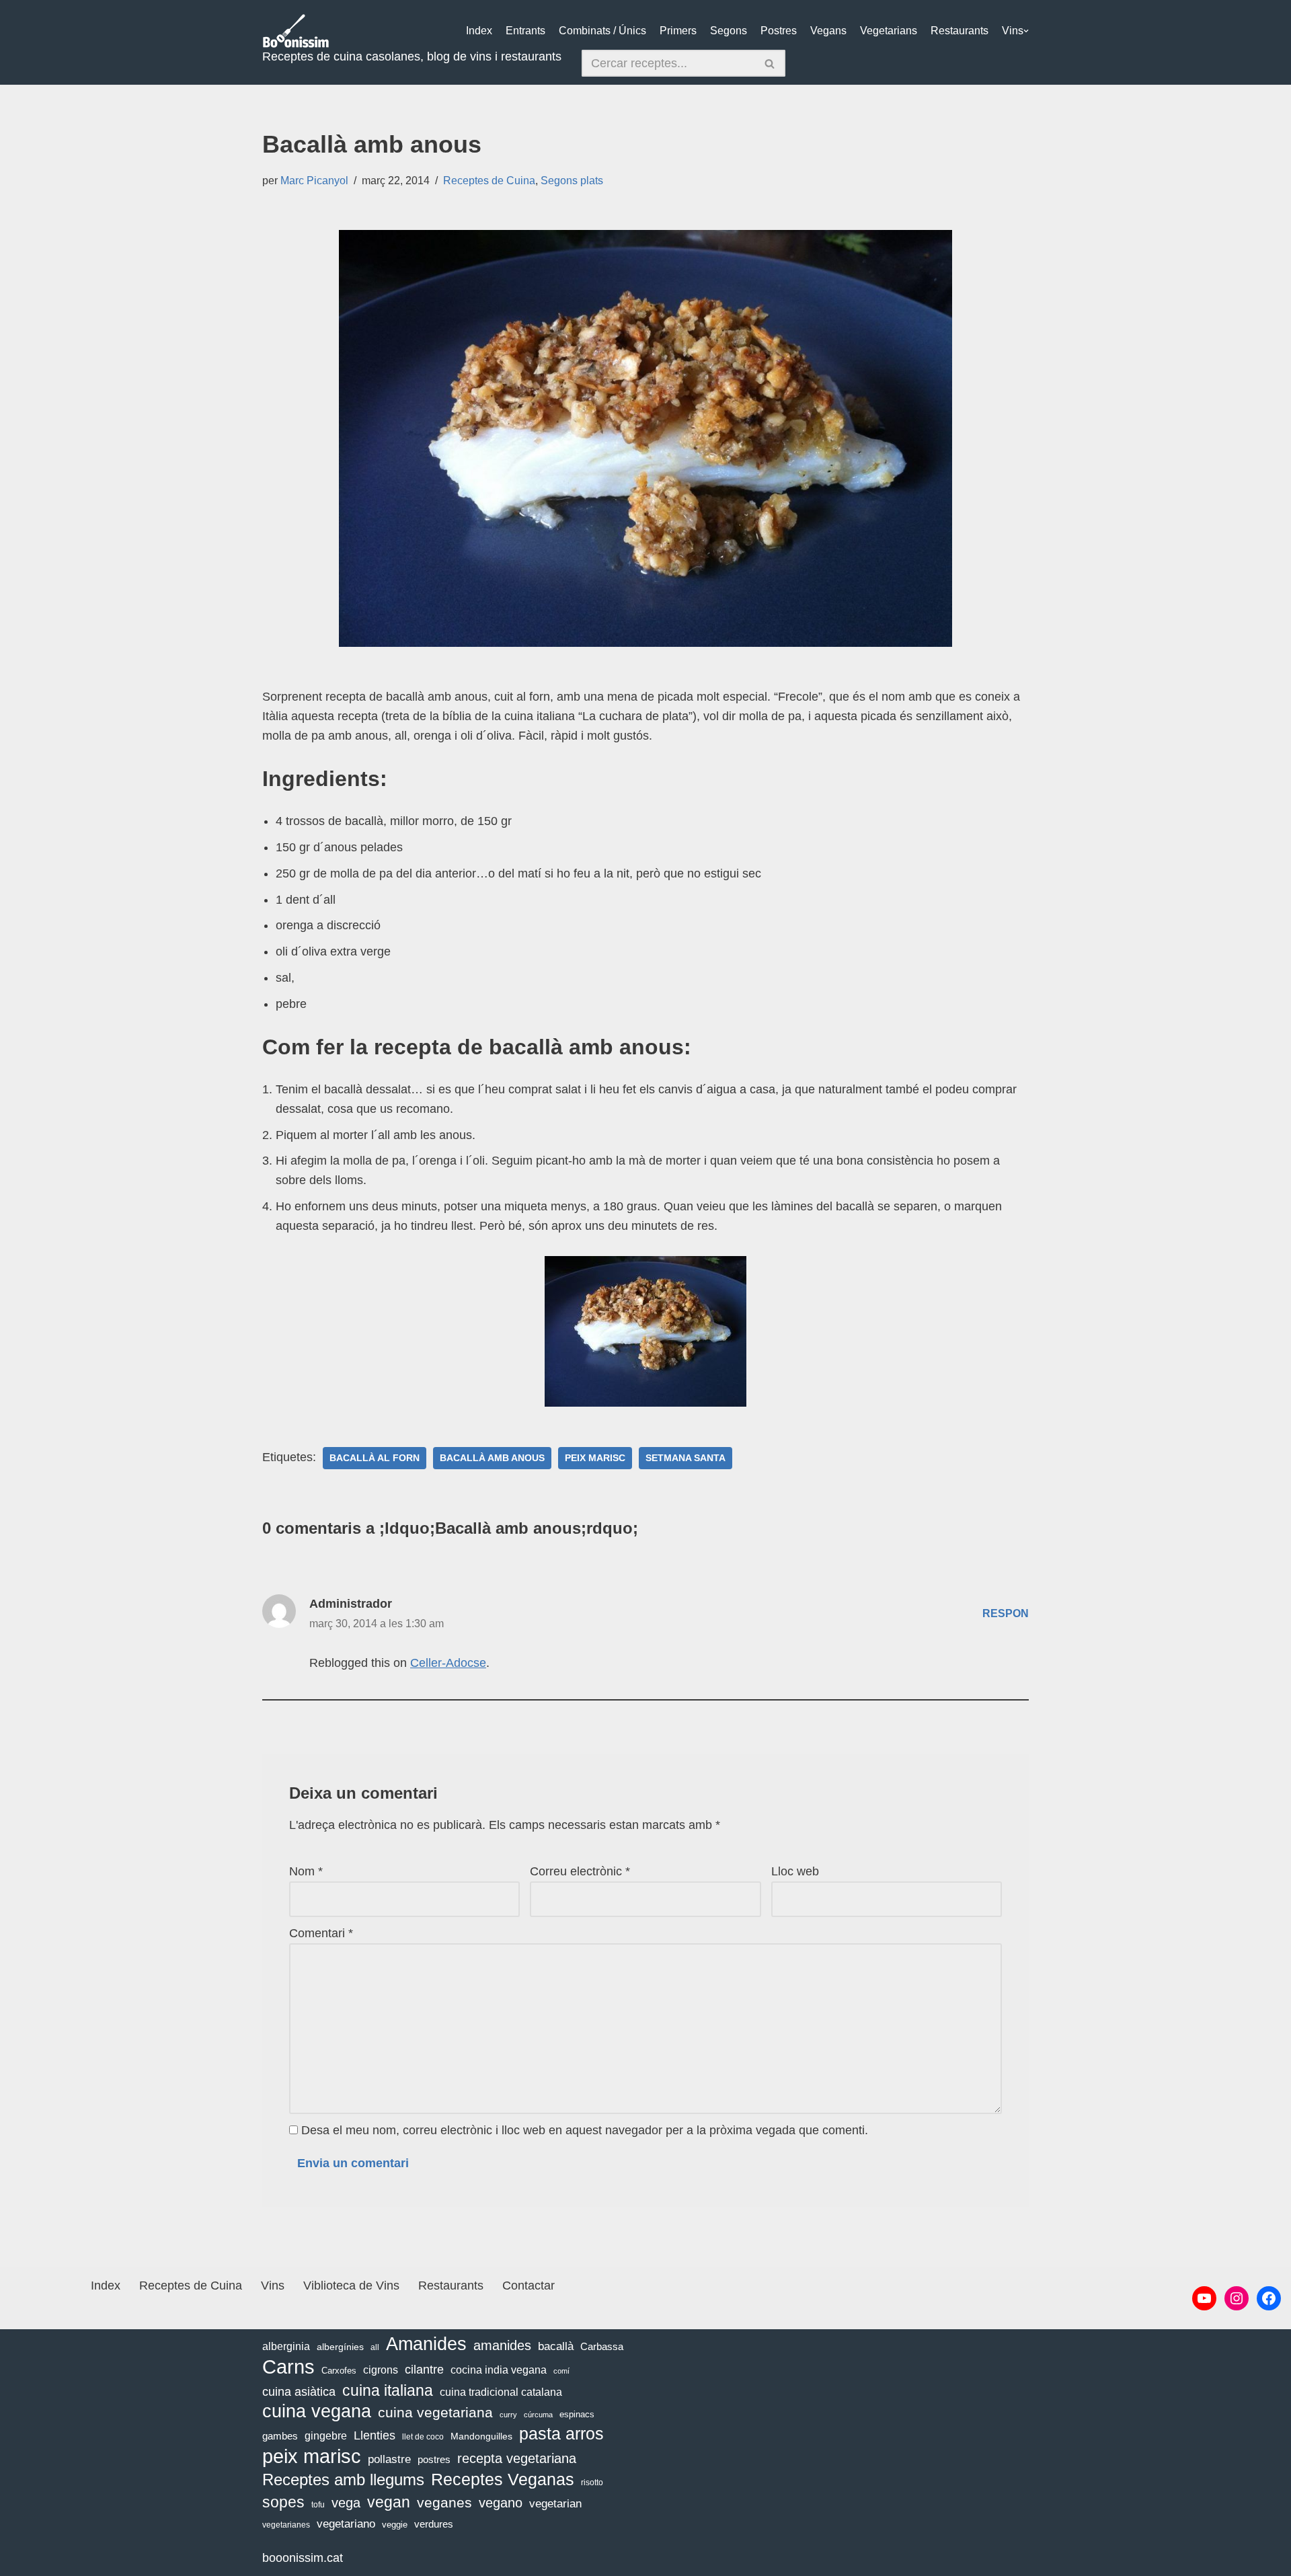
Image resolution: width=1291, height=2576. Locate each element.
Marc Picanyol (314, 180)
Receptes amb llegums (343, 2480)
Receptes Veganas (503, 2479)
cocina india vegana (499, 2370)
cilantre (424, 2370)
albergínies (340, 2347)
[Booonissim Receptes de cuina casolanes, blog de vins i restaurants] (296, 31)
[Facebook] (1269, 2298)
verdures (434, 2524)
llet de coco (423, 2437)
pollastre (389, 2459)
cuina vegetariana (435, 2412)
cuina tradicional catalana (501, 2392)
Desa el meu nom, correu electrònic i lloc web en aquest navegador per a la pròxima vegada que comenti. (585, 2130)
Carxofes (339, 2371)
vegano (501, 2503)
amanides (502, 2345)
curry (508, 2415)
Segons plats (572, 180)
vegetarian (555, 2504)
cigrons (381, 2370)
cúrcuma (538, 2415)
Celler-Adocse (448, 1663)
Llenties (375, 2435)
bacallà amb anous (492, 1458)
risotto (592, 2483)
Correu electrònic (580, 1871)
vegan (389, 2502)
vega (346, 2503)
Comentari (321, 1933)
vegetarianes (286, 2525)
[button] (1026, 31)
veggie (395, 2525)
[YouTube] (1204, 2298)
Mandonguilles (481, 2436)
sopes (283, 2502)
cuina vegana (317, 2412)
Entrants (525, 31)
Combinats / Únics (602, 31)
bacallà (556, 2346)
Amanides (426, 2344)
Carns (288, 2367)
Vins (1013, 31)
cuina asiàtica (299, 2392)
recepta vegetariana (517, 2458)
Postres (779, 31)
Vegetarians (889, 31)
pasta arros (561, 2434)
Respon (1006, 1613)
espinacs (577, 2414)
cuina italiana (388, 2390)
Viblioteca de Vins (351, 2286)
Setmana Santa (686, 1458)
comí (561, 2371)
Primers (678, 31)
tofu (318, 2505)
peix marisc (595, 1458)
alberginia (286, 2346)
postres (434, 2459)
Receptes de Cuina (489, 180)
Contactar (529, 2286)
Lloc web (795, 1871)
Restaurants (960, 31)
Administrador (351, 1604)
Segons (729, 31)
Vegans (828, 31)
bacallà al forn (375, 1458)
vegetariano (346, 2524)
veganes (444, 2502)
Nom (306, 1871)
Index (479, 31)
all (375, 2347)
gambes (280, 2436)
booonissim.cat (303, 2558)
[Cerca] (770, 63)
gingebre (326, 2436)
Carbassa (602, 2347)
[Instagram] (1237, 2298)
